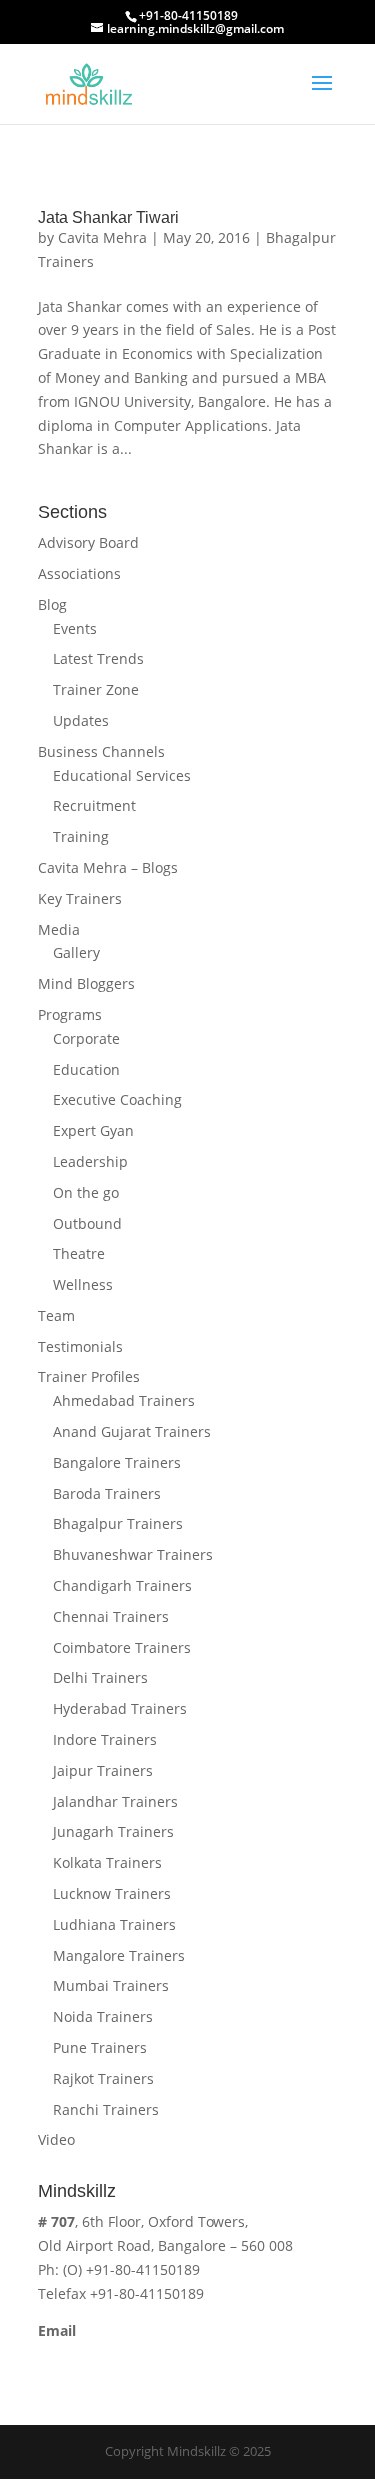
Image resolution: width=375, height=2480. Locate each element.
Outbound (87, 1223)
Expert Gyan (93, 1130)
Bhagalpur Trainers (118, 1523)
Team (56, 1315)
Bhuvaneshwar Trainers (133, 1554)
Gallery (76, 952)
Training (81, 836)
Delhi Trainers (100, 1677)
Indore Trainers (105, 1739)
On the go (86, 1192)
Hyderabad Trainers (120, 1708)
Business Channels (101, 751)
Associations (79, 573)
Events (75, 628)
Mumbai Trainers (111, 1985)
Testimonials (80, 1346)
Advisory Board (88, 542)
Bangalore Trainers (117, 1462)
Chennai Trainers (111, 1616)
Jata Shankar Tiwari (108, 217)
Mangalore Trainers (119, 1955)
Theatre (79, 1253)
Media (59, 929)
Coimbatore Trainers (122, 1647)
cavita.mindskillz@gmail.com (134, 2354)
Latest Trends (98, 658)
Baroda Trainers (107, 1493)
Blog (52, 604)
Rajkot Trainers (103, 2078)
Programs (70, 1014)
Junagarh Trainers (113, 1831)
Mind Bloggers (86, 983)
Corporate (86, 1038)
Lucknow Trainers (112, 1893)
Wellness (83, 1284)
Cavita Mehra (102, 237)
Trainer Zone (96, 689)
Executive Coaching (117, 1099)
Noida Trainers (103, 2016)
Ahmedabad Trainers (124, 1400)
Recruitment (94, 805)
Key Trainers (80, 898)
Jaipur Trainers (103, 1770)
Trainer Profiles (89, 1376)
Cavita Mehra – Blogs (108, 867)
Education (86, 1069)
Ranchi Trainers (106, 2109)
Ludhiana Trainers (114, 1924)
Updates (81, 720)
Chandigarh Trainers (122, 1585)
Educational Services (122, 775)
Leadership (90, 1161)
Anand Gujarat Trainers (132, 1431)
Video (56, 2139)
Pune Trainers (100, 2047)
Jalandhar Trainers (115, 1801)
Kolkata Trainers (107, 1862)
